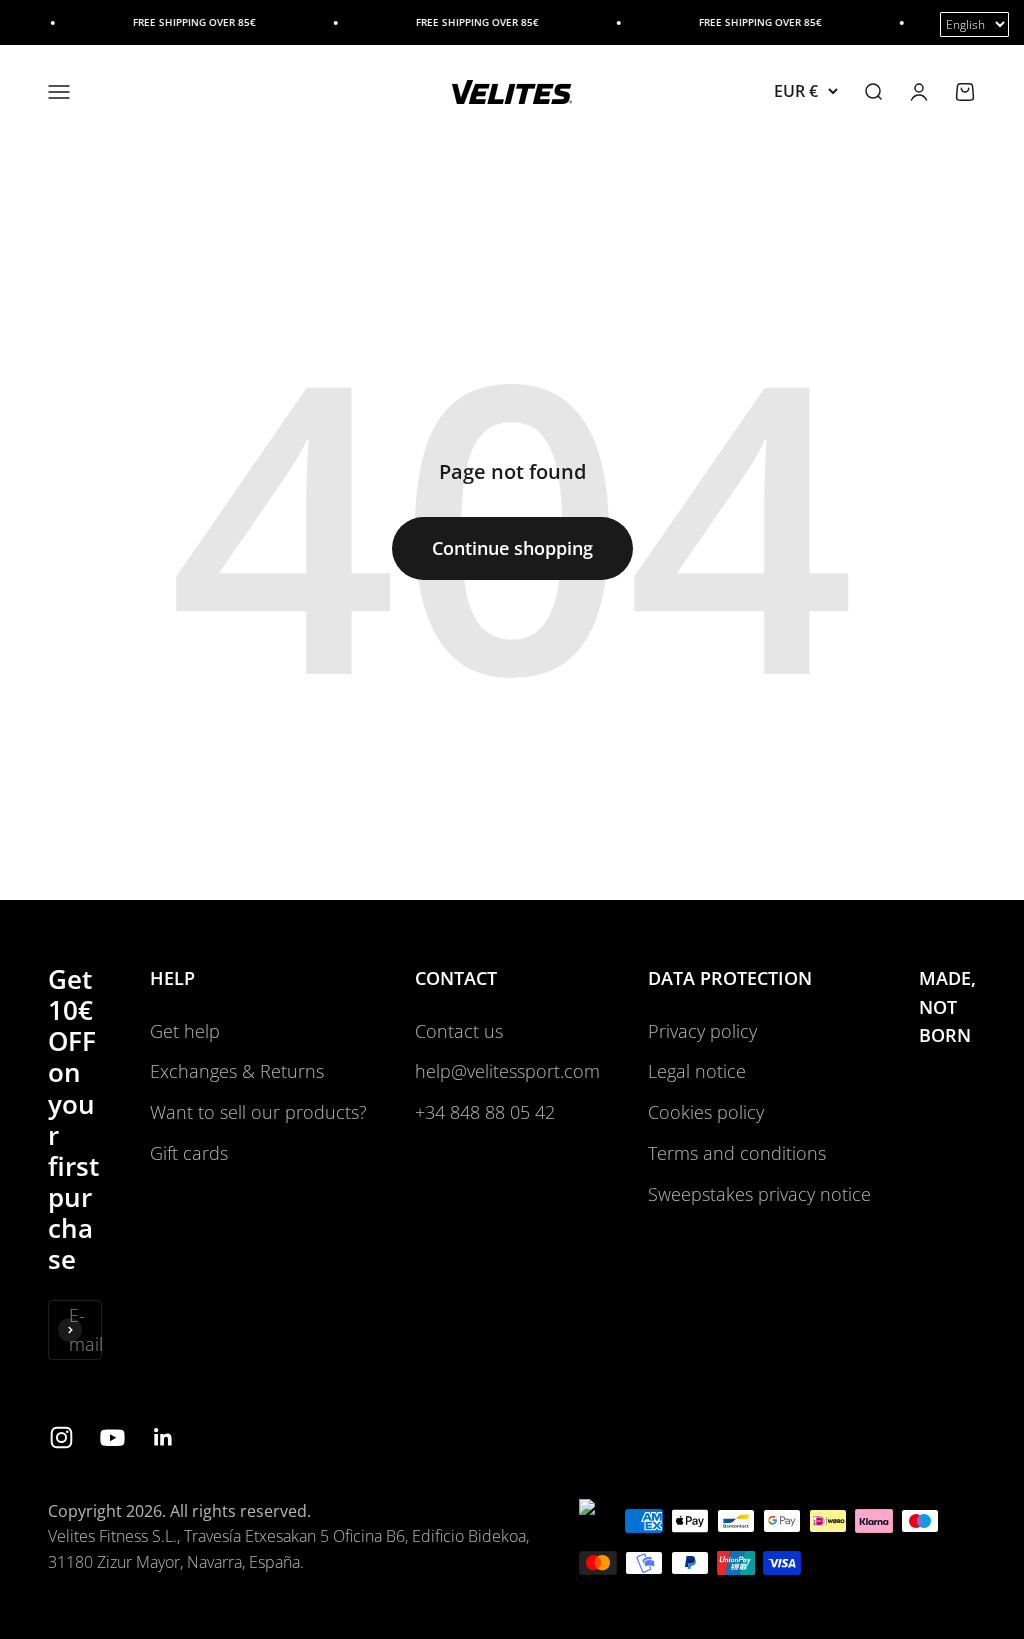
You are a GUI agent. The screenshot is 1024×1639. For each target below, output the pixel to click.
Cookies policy (706, 1112)
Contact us (459, 1031)
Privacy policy (702, 1031)
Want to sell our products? (258, 1112)
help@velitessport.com (507, 1071)
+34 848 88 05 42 (485, 1112)
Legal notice (697, 1071)
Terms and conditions (737, 1153)
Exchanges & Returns (237, 1071)
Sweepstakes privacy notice (759, 1194)
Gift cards (189, 1153)
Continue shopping (512, 548)
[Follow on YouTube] (112, 1437)
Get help (185, 1031)
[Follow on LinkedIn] (163, 1437)
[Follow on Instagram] (61, 1437)
